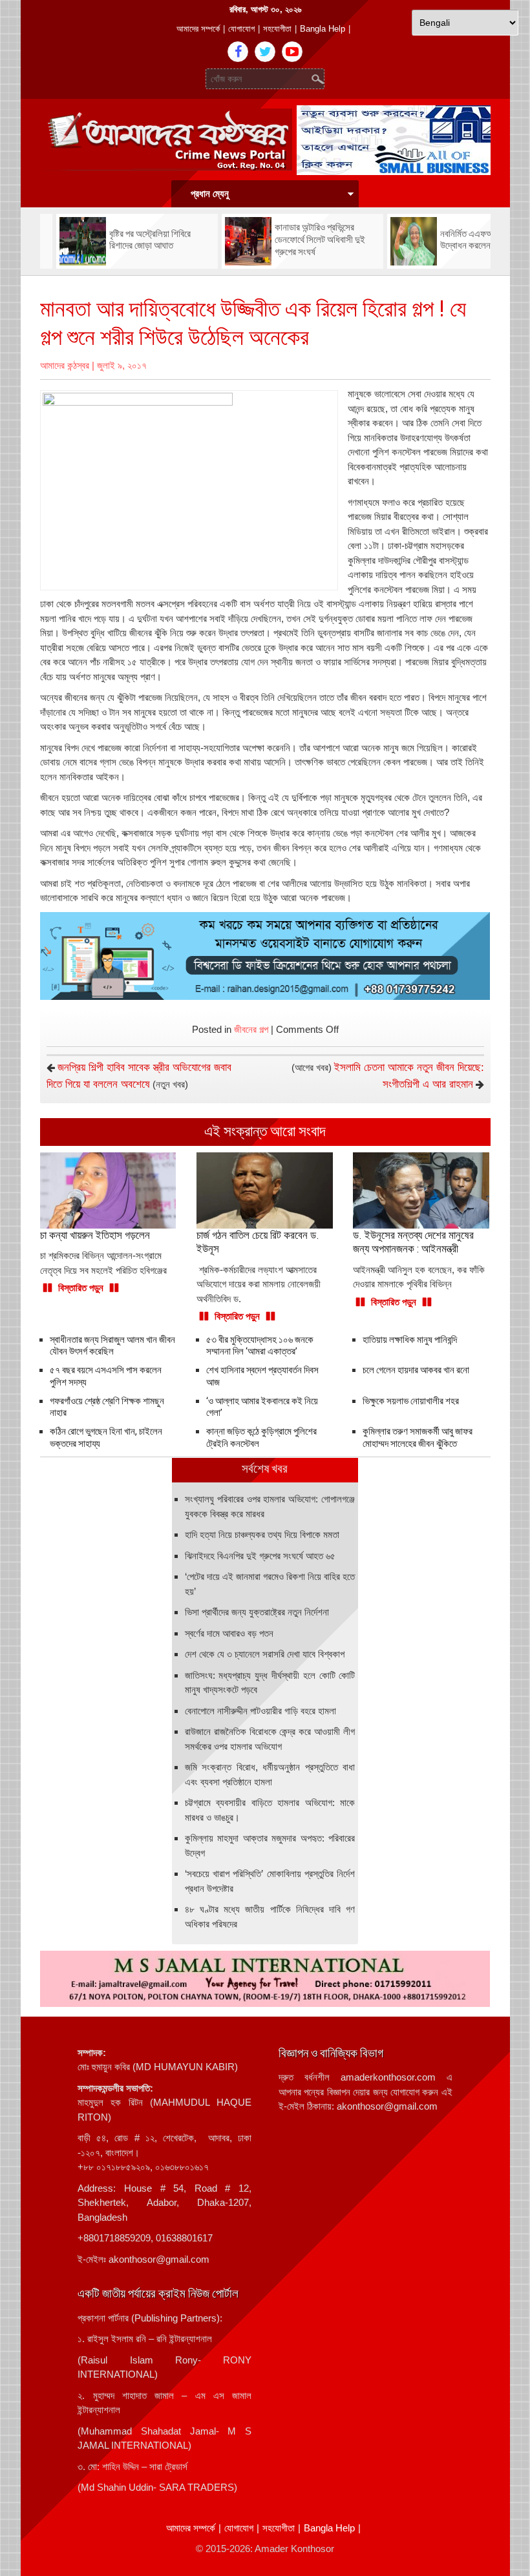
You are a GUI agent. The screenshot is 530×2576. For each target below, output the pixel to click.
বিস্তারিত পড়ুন (81, 1288)
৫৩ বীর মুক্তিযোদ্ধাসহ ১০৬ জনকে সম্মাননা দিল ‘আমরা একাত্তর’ (260, 1346)
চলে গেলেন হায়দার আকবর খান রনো (416, 1370)
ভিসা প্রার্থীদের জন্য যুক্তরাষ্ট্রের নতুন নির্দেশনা (257, 1612)
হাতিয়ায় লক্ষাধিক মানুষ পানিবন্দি (410, 1340)
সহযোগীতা (277, 29)
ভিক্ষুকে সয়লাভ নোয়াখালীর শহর (411, 1401)
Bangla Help (323, 29)
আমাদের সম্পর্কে (198, 29)
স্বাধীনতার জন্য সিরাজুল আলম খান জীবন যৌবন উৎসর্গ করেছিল (112, 1346)
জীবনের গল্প (251, 1029)
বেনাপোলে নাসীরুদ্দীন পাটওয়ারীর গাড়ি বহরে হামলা (260, 1711)
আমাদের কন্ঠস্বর (65, 365)
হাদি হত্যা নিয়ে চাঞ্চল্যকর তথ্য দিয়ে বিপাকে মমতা (262, 1534)
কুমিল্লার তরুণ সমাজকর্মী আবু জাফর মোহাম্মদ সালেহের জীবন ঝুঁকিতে (418, 1438)
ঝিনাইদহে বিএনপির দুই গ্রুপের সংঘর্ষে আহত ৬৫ (260, 1556)
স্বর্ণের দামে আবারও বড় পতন (229, 1633)
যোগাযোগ (241, 29)
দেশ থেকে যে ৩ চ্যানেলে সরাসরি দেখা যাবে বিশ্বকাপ (265, 1654)
